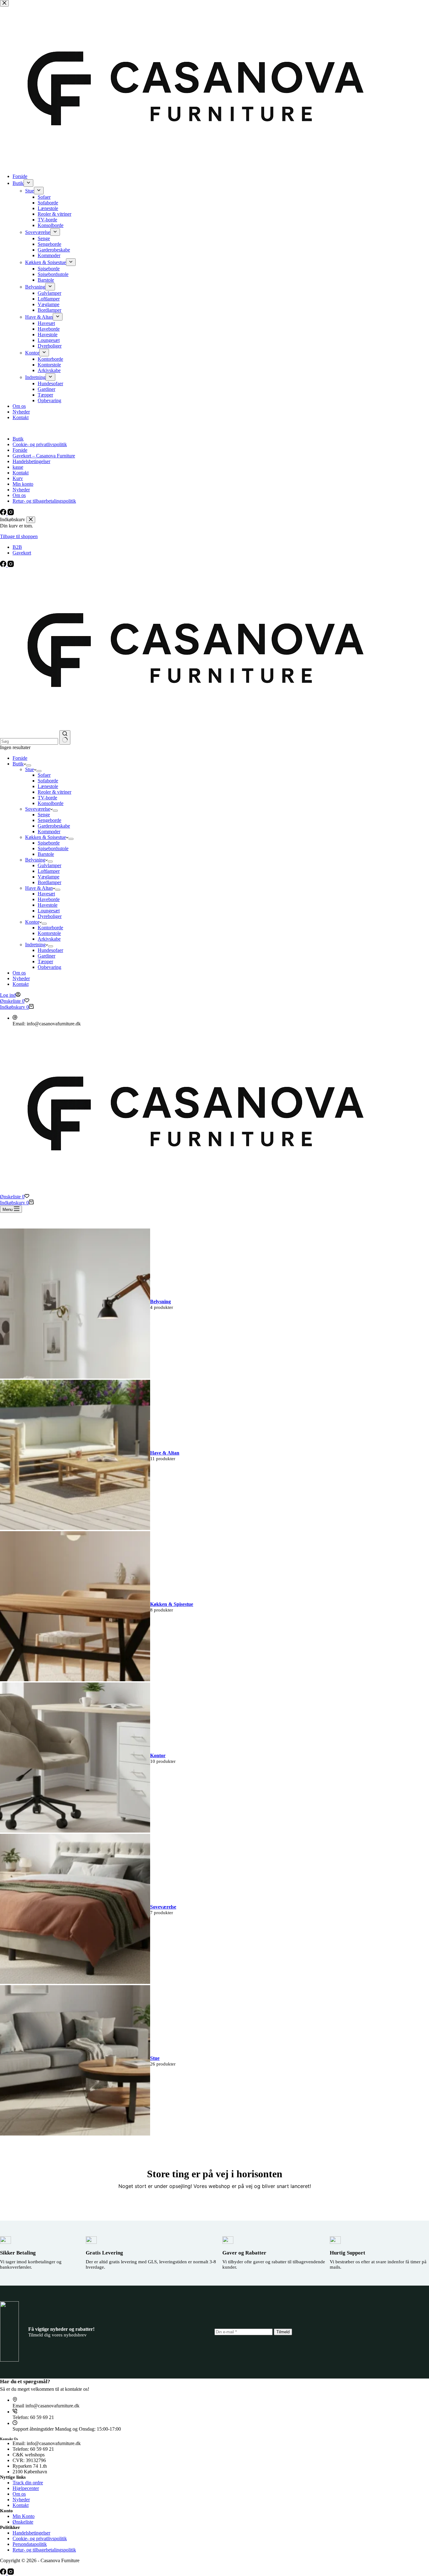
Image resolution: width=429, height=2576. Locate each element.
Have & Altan (39, 888)
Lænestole (48, 786)
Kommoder (49, 832)
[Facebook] (4, 565)
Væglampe (49, 877)
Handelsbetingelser (31, 2533)
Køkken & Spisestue (46, 837)
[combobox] (29, 741)
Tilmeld (283, 2332)
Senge (44, 815)
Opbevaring (49, 967)
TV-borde (47, 798)
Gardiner (46, 956)
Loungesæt (49, 911)
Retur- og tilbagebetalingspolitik (44, 2550)
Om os (19, 973)
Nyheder (21, 978)
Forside (20, 758)
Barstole (46, 854)
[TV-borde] (75, 1377)
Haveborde (49, 899)
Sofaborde (48, 781)
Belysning (35, 860)
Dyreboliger (50, 916)
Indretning (35, 945)
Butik (18, 764)
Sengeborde (49, 820)
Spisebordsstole (53, 848)
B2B (17, 547)
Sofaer (44, 775)
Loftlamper (49, 871)
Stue (30, 769)
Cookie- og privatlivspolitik (40, 2538)
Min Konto (24, 2516)
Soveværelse (38, 809)
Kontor (32, 922)
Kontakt (21, 984)
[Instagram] (11, 565)
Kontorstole (49, 933)
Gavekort (22, 553)
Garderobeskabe (54, 826)
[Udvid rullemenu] (29, 765)
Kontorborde (50, 928)
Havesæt (46, 894)
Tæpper (45, 961)
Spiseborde (49, 843)
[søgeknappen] (65, 737)
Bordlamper (49, 882)
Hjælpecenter (26, 2488)
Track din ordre (28, 2483)
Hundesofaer (50, 950)
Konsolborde (51, 803)
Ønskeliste (23, 2522)
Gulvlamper (49, 865)
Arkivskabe (49, 939)
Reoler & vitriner (54, 792)
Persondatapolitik (30, 2544)
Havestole (48, 905)
